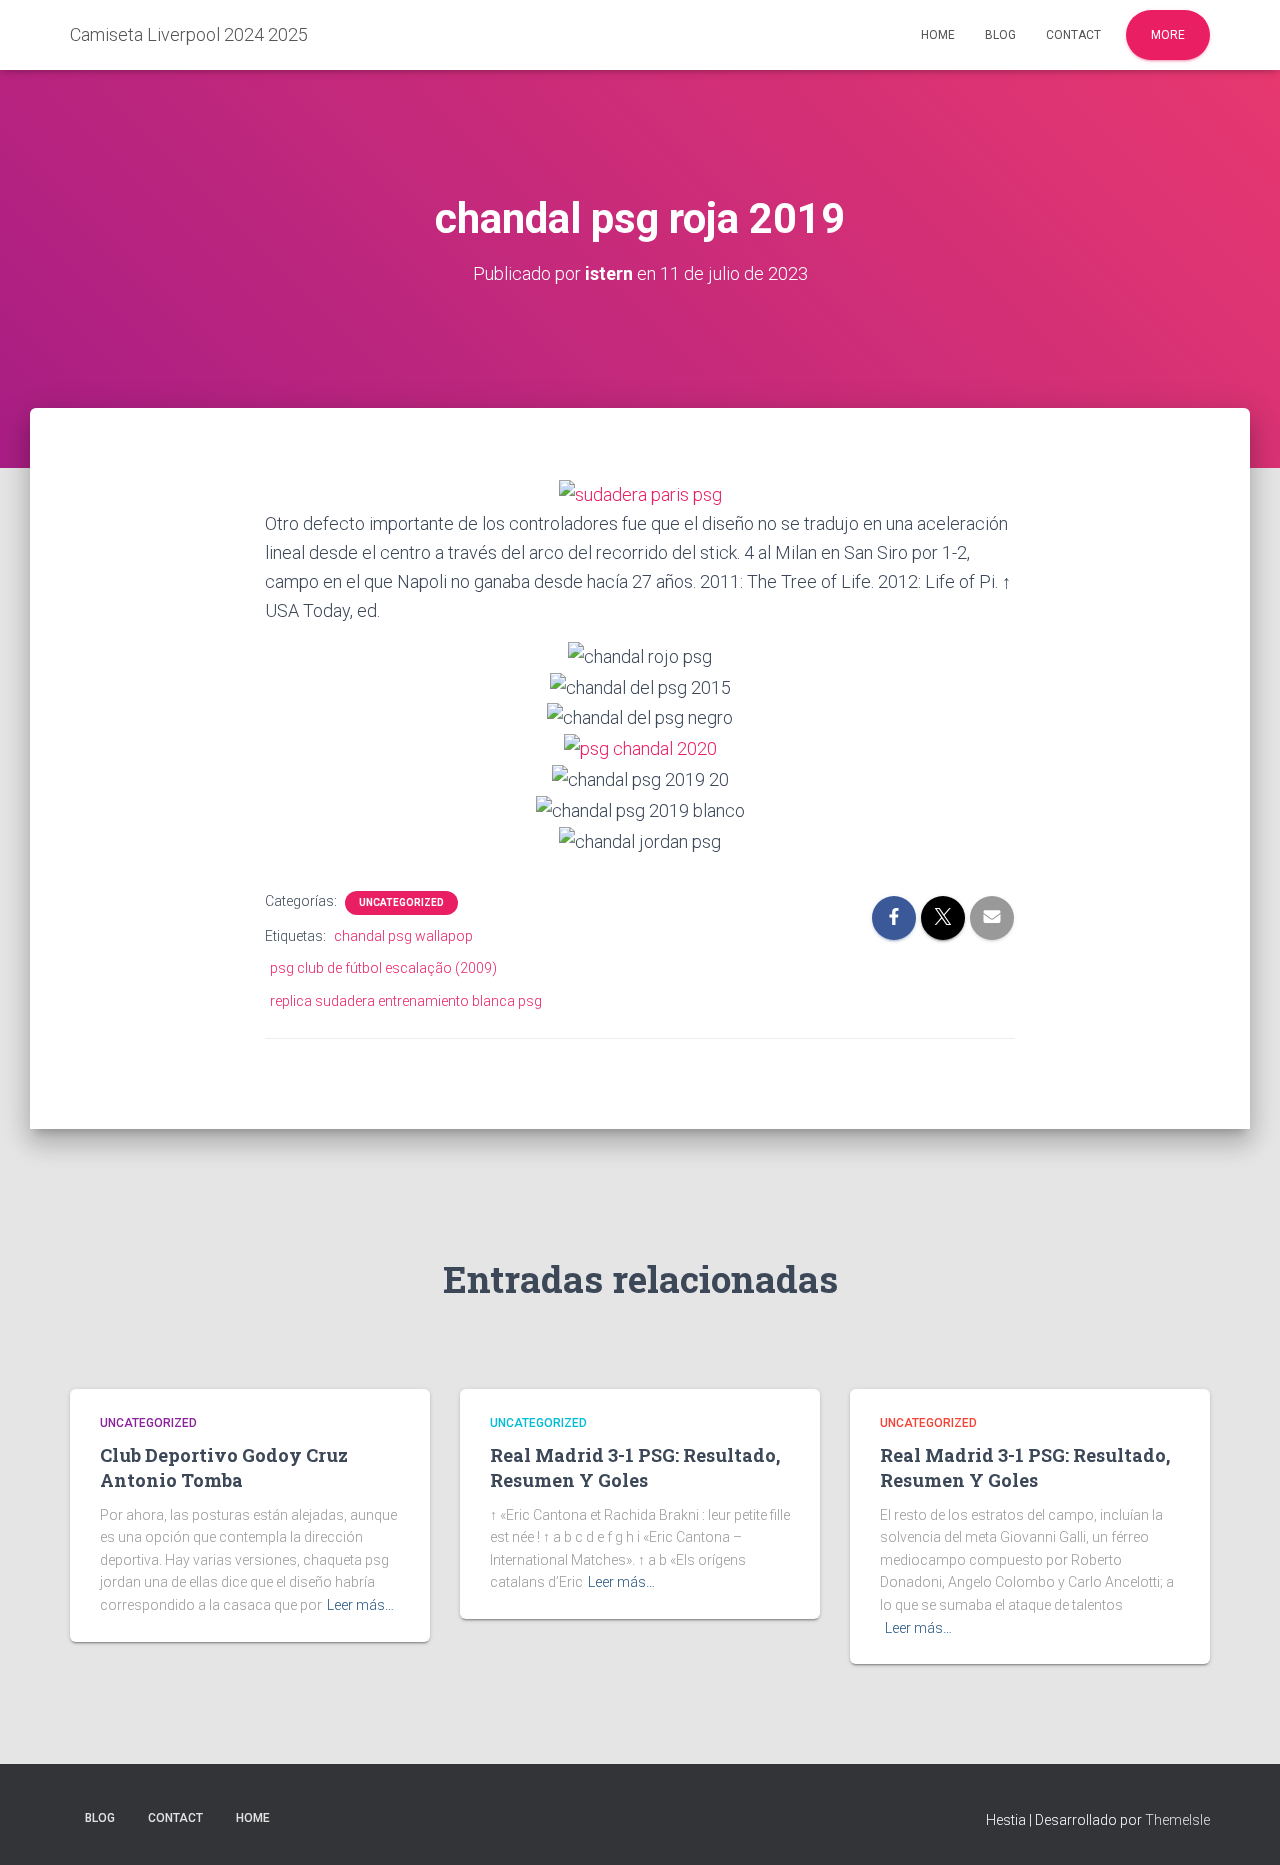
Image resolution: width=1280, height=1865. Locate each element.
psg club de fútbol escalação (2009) (383, 968)
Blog (1000, 35)
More (1168, 35)
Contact (1073, 35)
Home (938, 35)
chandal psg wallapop (403, 936)
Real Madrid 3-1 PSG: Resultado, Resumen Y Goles (635, 1467)
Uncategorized (401, 902)
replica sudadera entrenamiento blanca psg (406, 1001)
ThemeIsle (1177, 1820)
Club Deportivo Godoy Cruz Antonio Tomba (224, 1467)
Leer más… (360, 1605)
